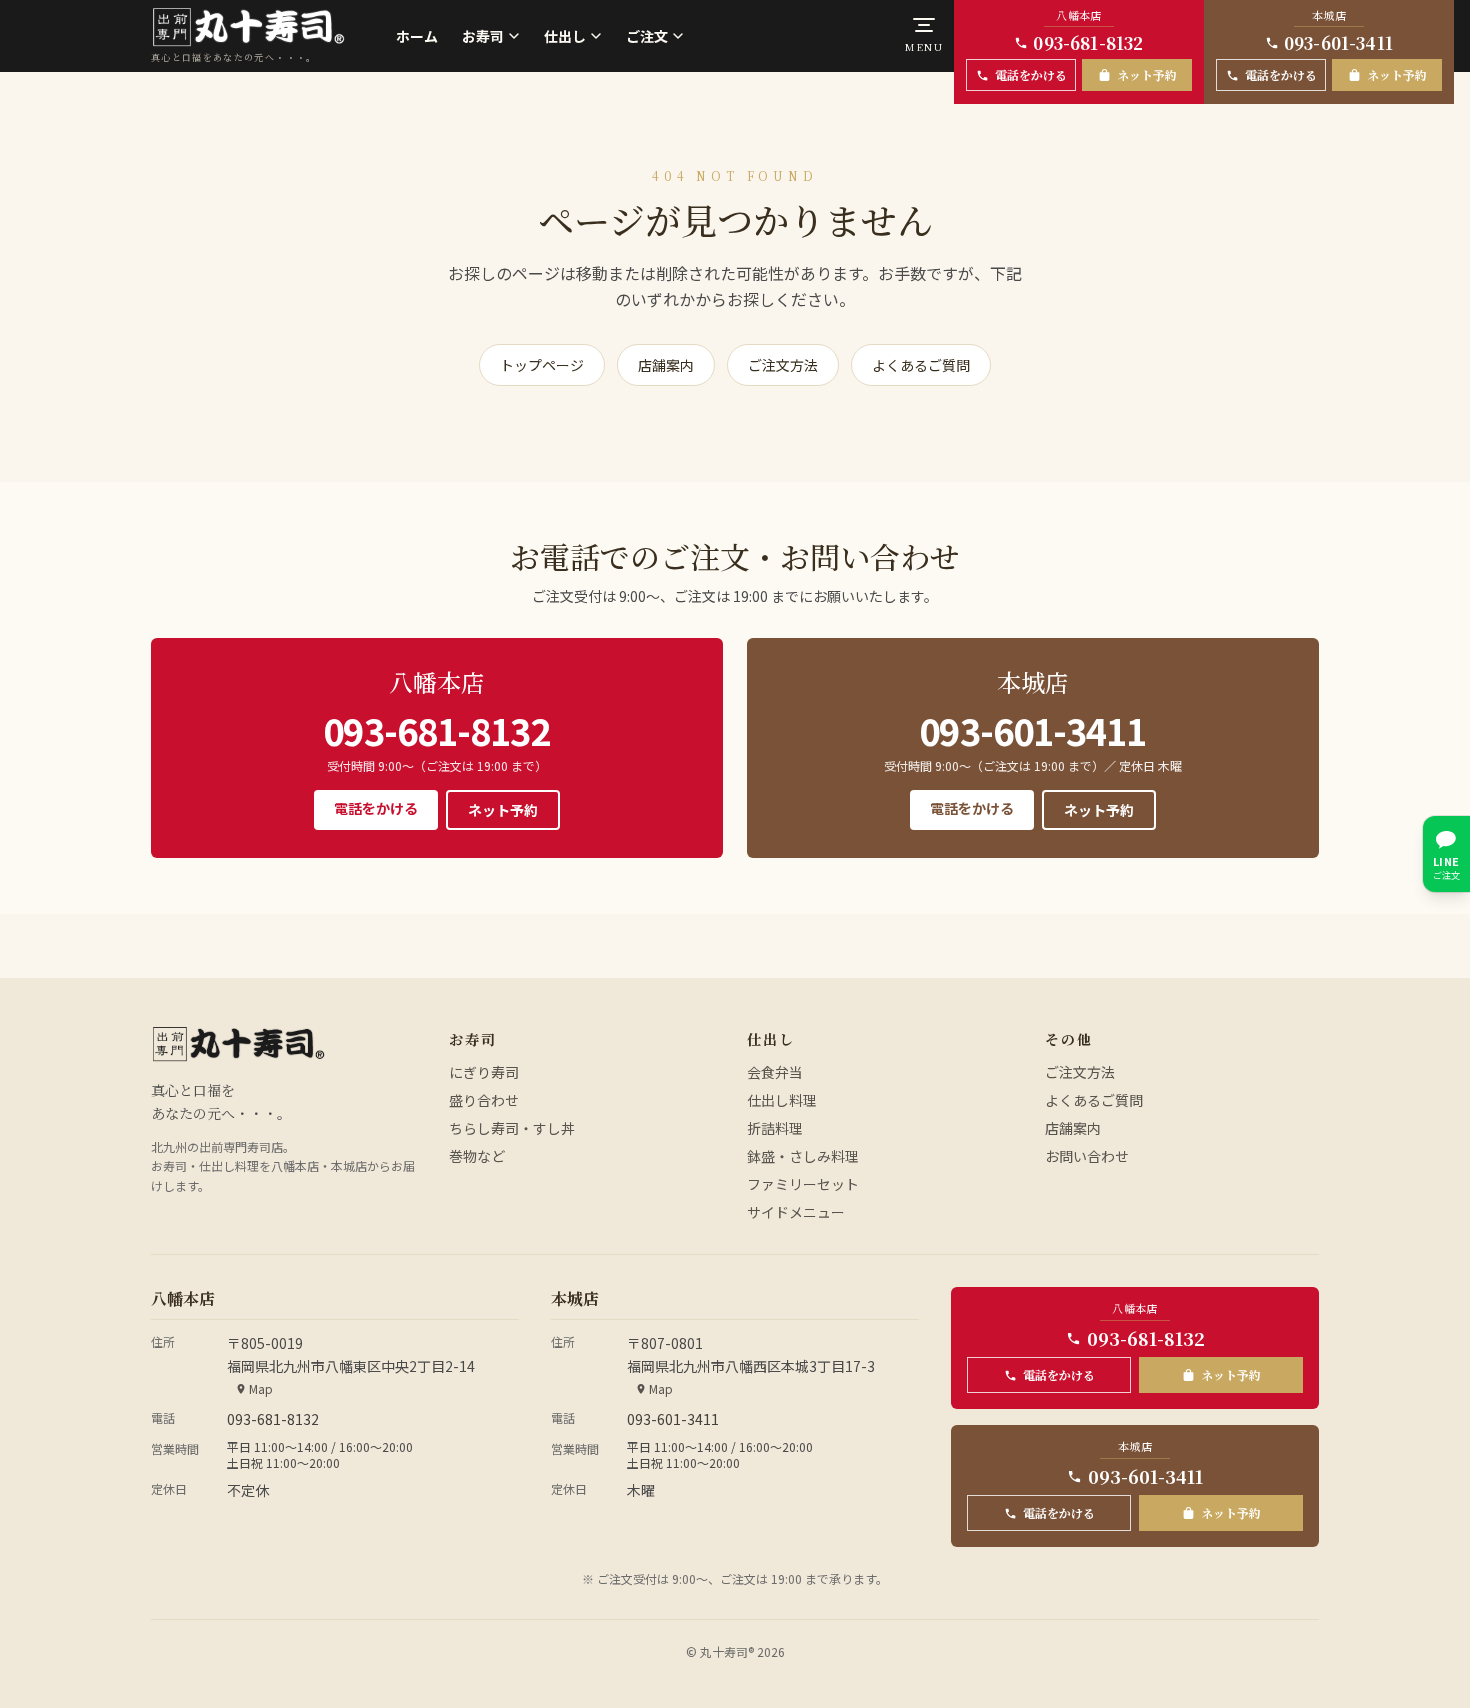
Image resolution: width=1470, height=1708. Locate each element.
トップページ (542, 365)
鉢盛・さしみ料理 (803, 1156)
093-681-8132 (436, 730)
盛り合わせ (484, 1100)
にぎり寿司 (484, 1072)
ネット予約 (503, 810)
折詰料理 (775, 1128)
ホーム (417, 36)
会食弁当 (775, 1072)
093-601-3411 (1032, 730)
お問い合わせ (1087, 1156)
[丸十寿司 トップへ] (238, 1044)
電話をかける (376, 808)
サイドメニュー (796, 1212)
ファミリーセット (803, 1184)
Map (261, 1389)
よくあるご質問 (921, 365)
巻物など (477, 1156)
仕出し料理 (782, 1100)
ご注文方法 (783, 365)
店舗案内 (666, 365)
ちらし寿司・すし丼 (512, 1128)
